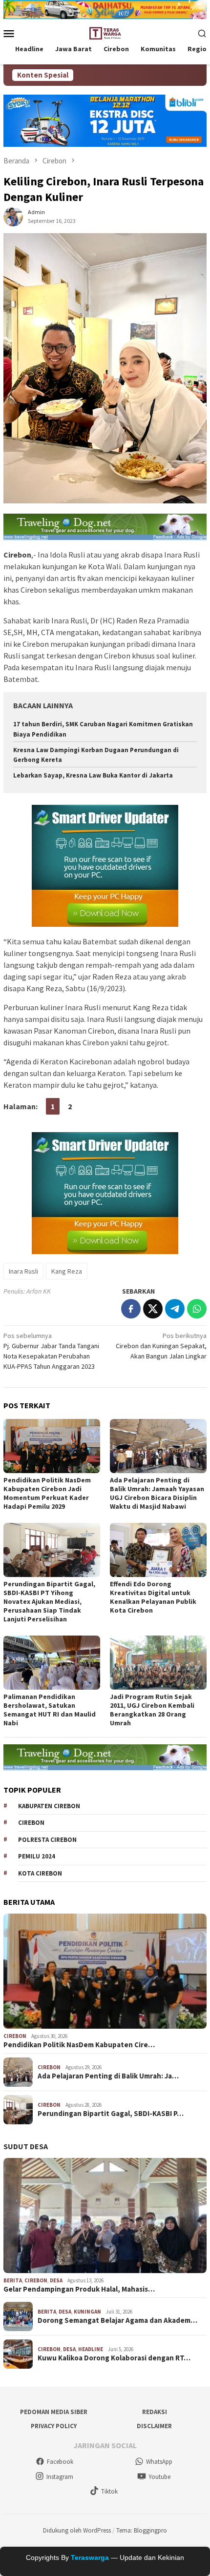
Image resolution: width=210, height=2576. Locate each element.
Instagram (60, 2477)
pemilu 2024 (37, 1856)
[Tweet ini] (153, 1309)
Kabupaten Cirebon (49, 1806)
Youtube (159, 2477)
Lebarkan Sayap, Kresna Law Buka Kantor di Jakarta (93, 775)
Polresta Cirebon (47, 1840)
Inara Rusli (23, 1271)
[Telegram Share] (175, 1309)
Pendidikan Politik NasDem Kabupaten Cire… (79, 2045)
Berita (13, 2280)
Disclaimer (154, 2426)
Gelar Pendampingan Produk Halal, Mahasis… (79, 2289)
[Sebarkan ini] (131, 1309)
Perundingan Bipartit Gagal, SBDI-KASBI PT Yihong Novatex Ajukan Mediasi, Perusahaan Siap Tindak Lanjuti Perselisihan (49, 1601)
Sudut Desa (26, 2146)
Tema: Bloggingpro (142, 2530)
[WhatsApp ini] (197, 1309)
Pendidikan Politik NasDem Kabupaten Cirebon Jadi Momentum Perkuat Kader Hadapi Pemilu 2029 (47, 1493)
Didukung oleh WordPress (77, 2530)
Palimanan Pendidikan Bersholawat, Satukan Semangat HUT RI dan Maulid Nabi (50, 1710)
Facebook (60, 2462)
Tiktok (109, 2491)
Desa (56, 2280)
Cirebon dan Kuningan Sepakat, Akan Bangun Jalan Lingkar (161, 1346)
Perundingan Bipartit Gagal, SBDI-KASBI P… (111, 2114)
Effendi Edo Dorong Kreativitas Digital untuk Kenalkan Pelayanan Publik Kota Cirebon (153, 1597)
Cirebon (31, 1823)
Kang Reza (67, 1271)
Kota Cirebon (40, 1873)
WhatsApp (159, 2462)
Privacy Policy (54, 2426)
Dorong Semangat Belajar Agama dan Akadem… (117, 2320)
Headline (91, 2349)
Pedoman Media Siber (54, 2412)
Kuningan (87, 2312)
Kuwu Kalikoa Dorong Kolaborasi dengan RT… (114, 2358)
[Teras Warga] (105, 32)
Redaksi (155, 2412)
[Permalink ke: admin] (13, 216)
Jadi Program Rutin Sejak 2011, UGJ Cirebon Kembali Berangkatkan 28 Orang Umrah (152, 1710)
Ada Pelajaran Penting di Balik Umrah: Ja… (108, 2076)
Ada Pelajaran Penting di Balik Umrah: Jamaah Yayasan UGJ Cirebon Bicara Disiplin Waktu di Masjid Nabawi (157, 1493)
